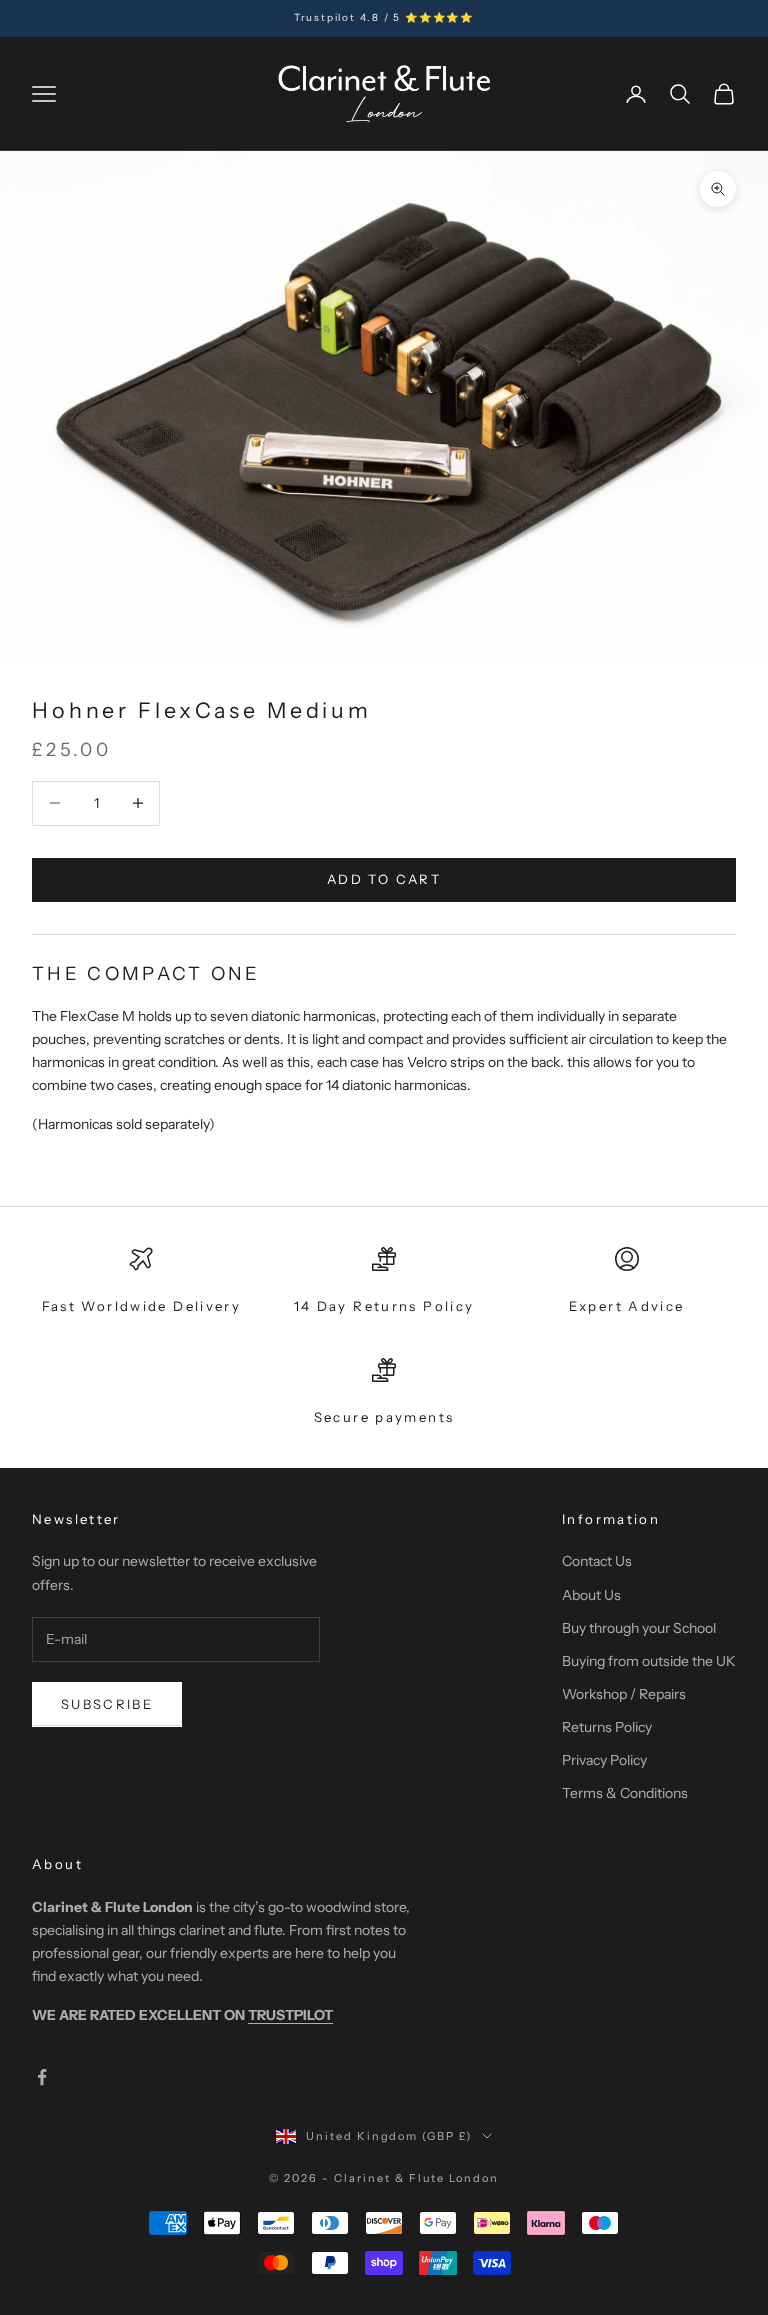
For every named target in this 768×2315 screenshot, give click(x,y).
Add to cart (384, 879)
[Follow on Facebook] (42, 2077)
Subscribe (107, 1704)
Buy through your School (639, 1628)
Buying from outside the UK (649, 1661)
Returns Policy (607, 1727)
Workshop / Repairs (624, 1694)
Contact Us (597, 1561)
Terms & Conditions (625, 1793)
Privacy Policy (604, 1760)
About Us (591, 1595)
